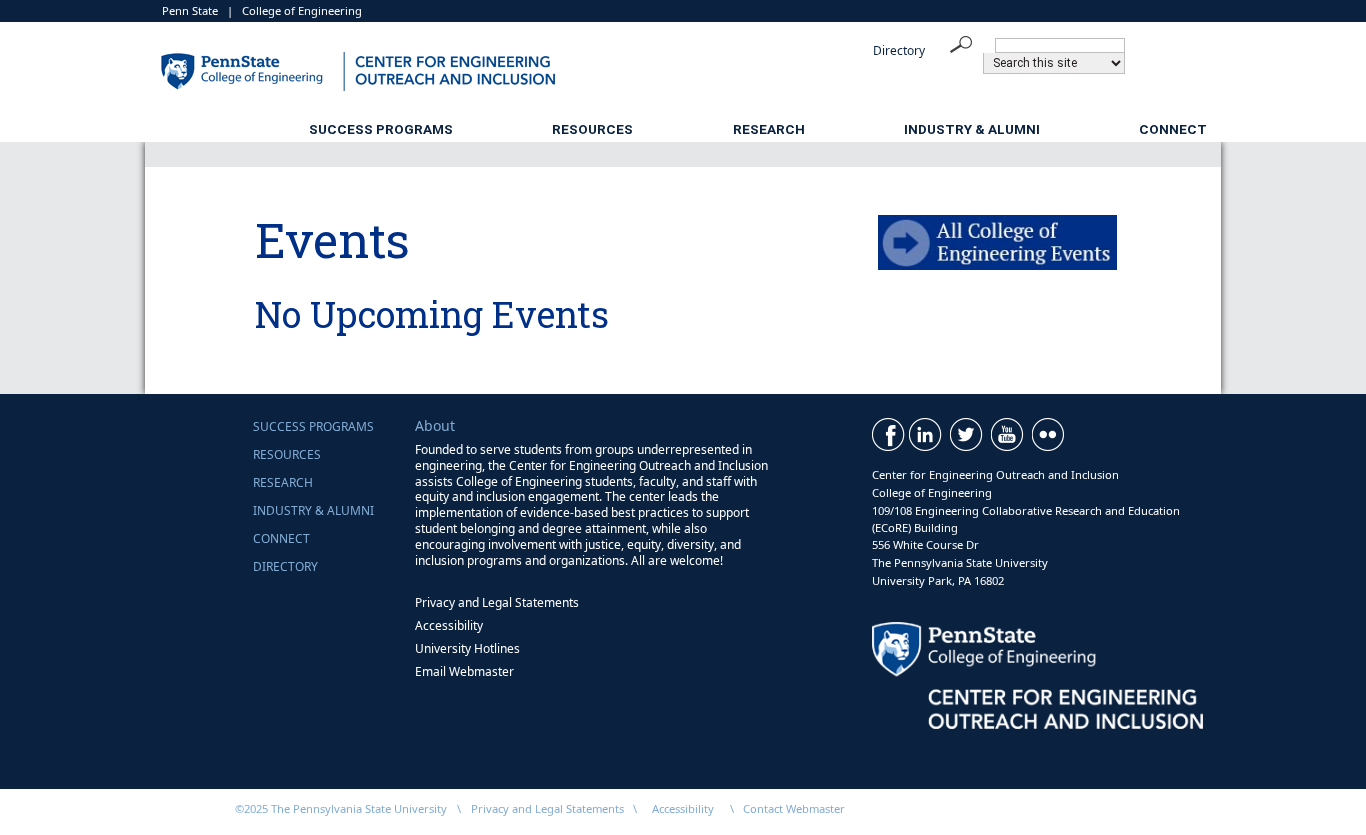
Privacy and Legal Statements (497, 602)
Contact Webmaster (794, 808)
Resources (592, 129)
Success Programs (381, 129)
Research (769, 129)
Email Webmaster (464, 671)
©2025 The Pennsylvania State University (341, 808)
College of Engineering (302, 10)
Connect (1173, 129)
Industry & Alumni (972, 129)
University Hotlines (467, 648)
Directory (899, 50)
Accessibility (449, 625)
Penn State (190, 10)
